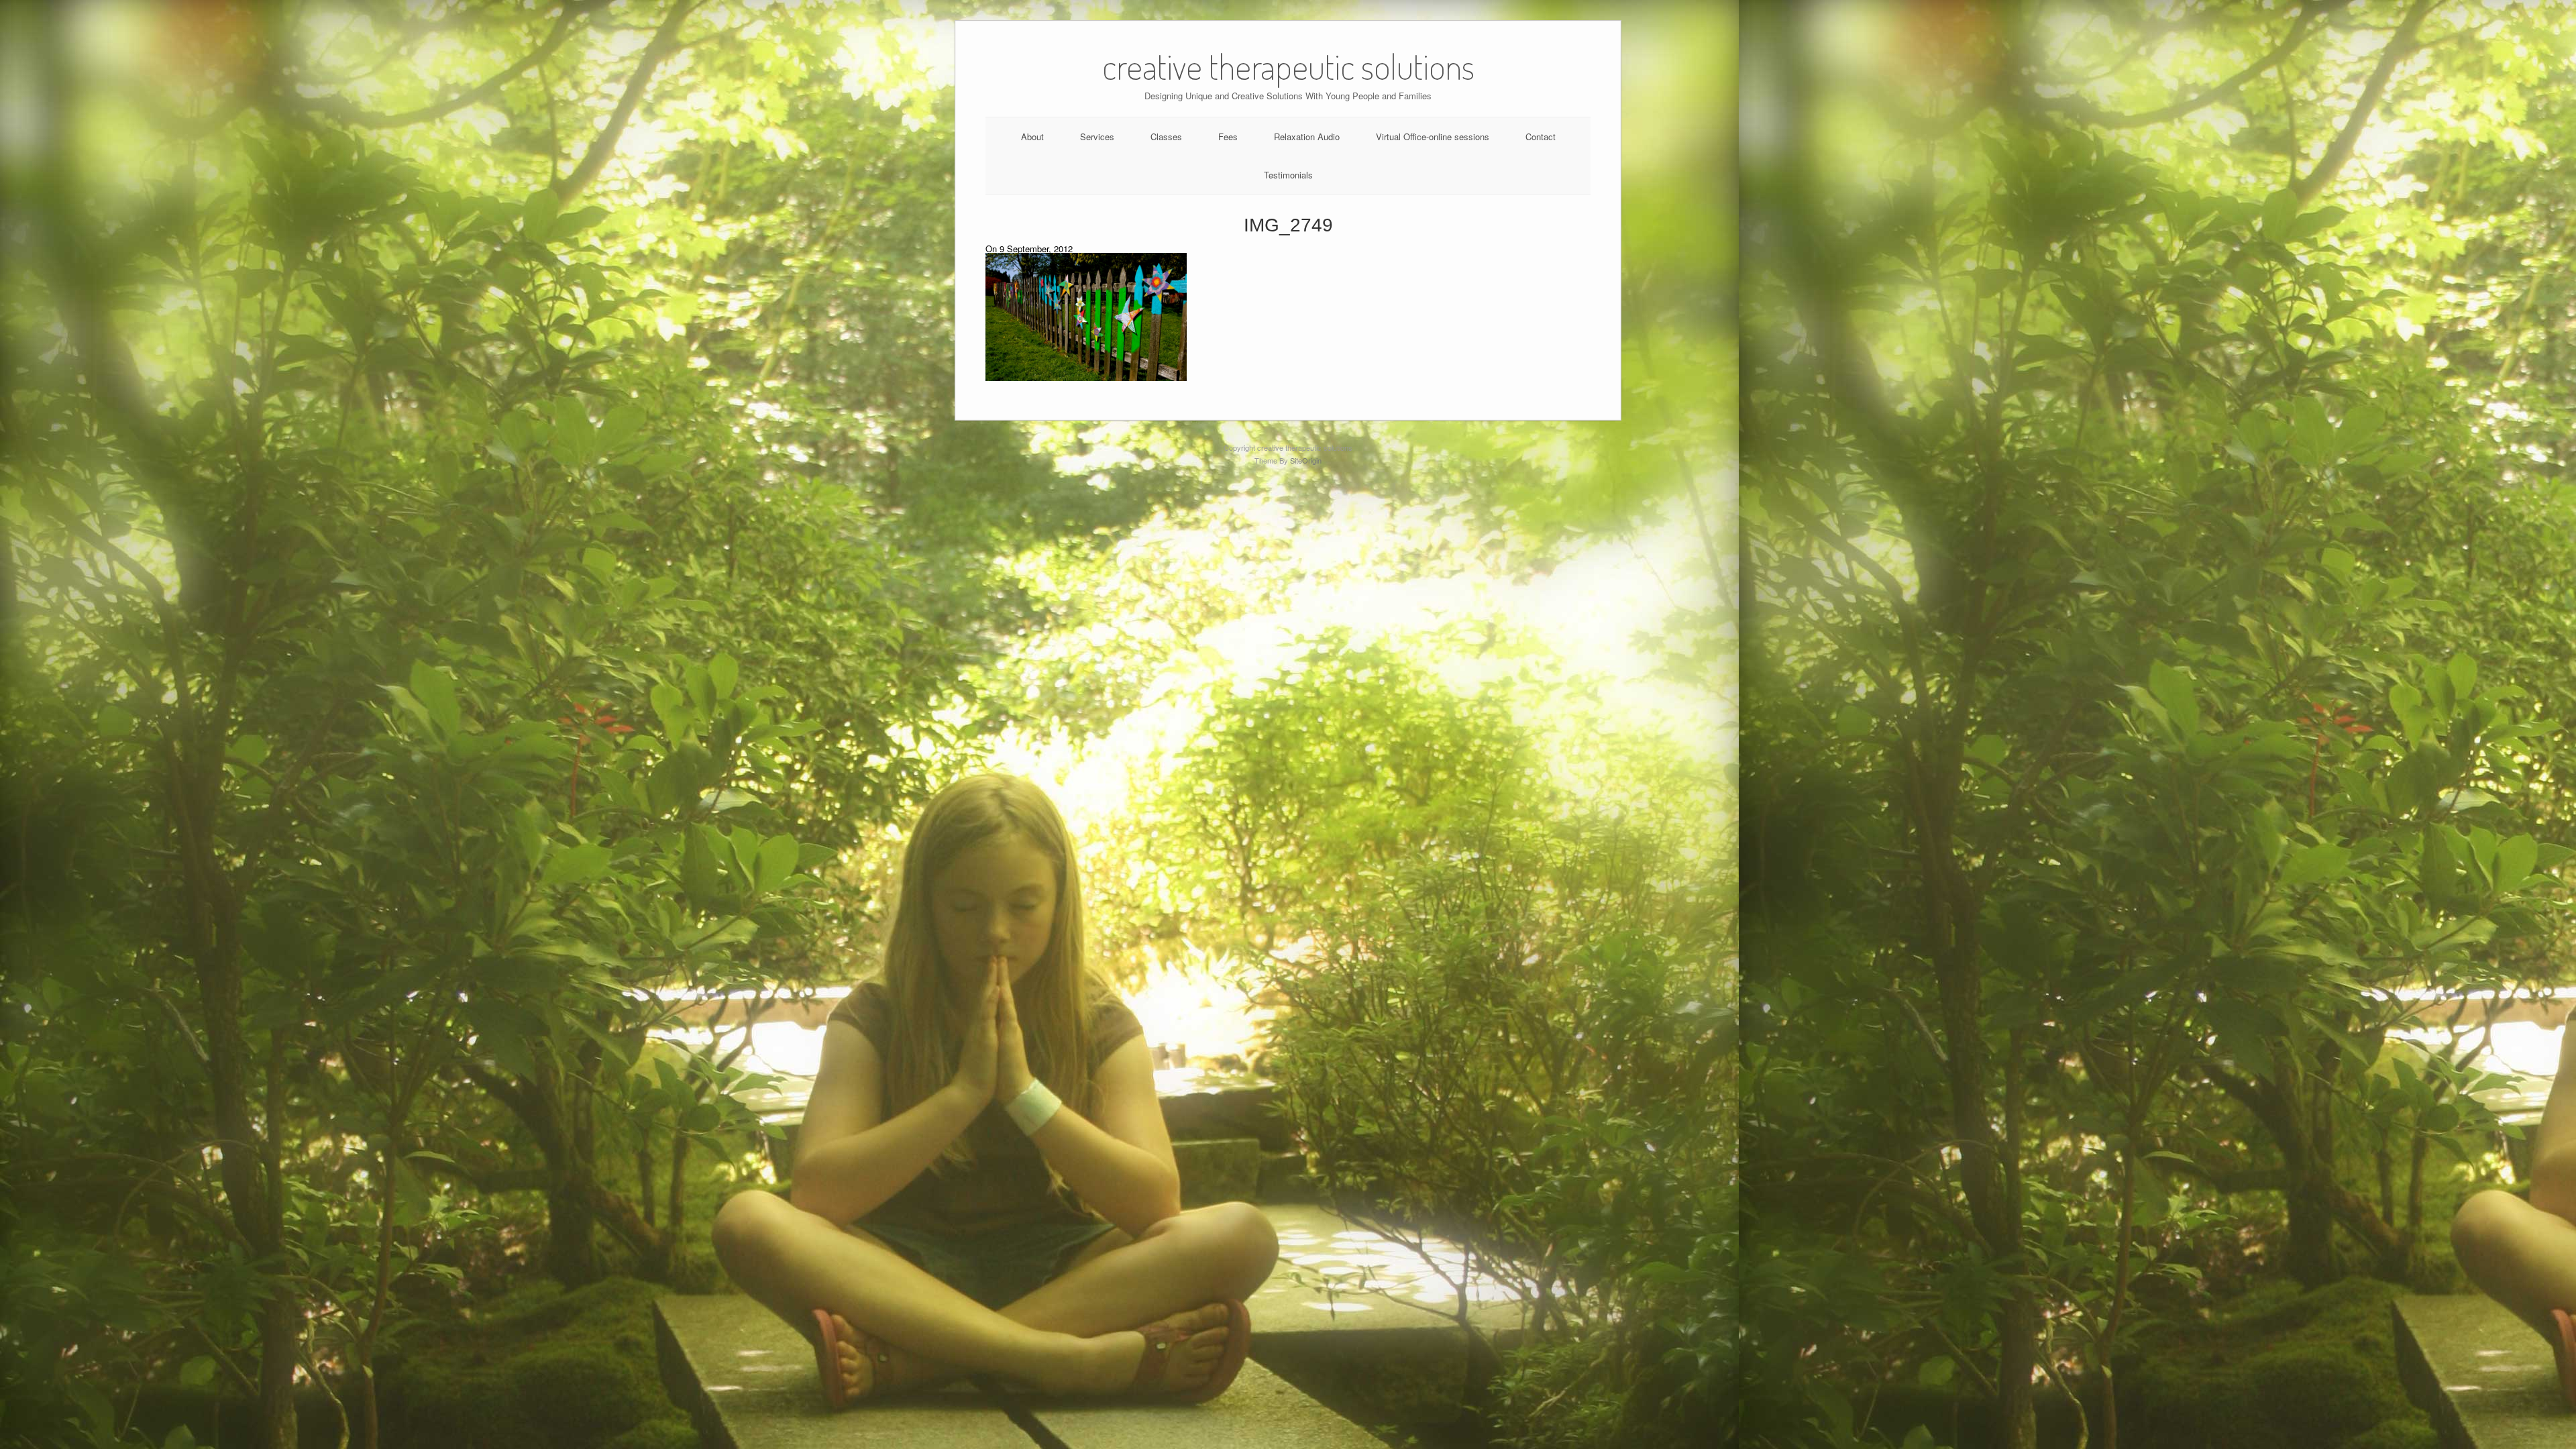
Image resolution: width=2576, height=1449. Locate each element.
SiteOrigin (1306, 460)
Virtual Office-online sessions (1433, 137)
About (1032, 137)
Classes (1166, 137)
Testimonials (1288, 175)
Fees (1228, 137)
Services (1097, 137)
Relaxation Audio (1307, 137)
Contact (1541, 137)
